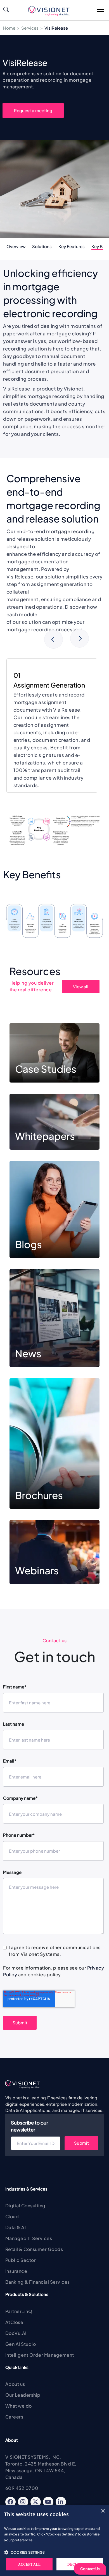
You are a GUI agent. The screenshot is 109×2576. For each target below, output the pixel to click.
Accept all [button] (29, 2565)
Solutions (42, 246)
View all (81, 986)
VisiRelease (56, 28)
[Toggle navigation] (12, 10)
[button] (54, 2552)
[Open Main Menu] (101, 10)
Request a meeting (33, 110)
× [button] (103, 2511)
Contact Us (90, 2569)
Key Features (72, 246)
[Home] (51, 11)
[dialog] (54, 2540)
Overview (16, 246)
